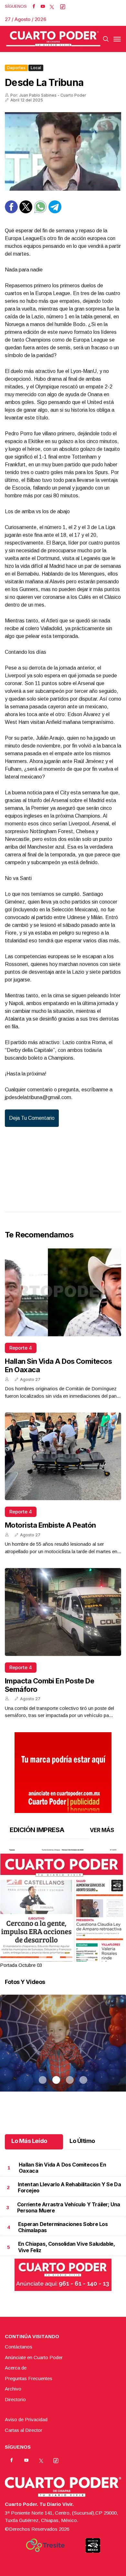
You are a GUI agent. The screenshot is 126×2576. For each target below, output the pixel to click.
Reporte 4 (21, 1348)
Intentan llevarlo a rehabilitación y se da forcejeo (69, 2187)
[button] (63, 1930)
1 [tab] (43, 1957)
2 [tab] (56, 1957)
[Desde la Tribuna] (63, 151)
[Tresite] (45, 2545)
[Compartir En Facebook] (11, 212)
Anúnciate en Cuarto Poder (34, 2357)
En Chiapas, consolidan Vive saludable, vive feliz (67, 2247)
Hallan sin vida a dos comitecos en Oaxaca (62, 2168)
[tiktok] (63, 6)
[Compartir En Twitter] (26, 212)
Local (36, 68)
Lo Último (82, 2141)
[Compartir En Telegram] (55, 212)
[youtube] (43, 6)
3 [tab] (70, 1957)
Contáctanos (19, 2347)
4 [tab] (83, 1957)
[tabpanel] (63, 1909)
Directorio (15, 2399)
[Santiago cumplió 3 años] (63, 2051)
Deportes (16, 68)
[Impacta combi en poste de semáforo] (63, 1612)
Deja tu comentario (32, 1118)
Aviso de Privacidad (26, 2419)
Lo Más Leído (29, 2141)
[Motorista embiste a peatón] (63, 1456)
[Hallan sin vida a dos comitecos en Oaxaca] (63, 1292)
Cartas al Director (24, 2430)
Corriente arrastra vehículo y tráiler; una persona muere (69, 2207)
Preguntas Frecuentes (29, 2378)
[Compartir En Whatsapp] (40, 212)
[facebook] (34, 6)
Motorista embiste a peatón (50, 1525)
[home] (53, 39)
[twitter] (52, 6)
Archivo (13, 2389)
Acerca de (16, 2368)
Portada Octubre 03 (21, 1965)
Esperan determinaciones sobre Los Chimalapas (63, 2227)
